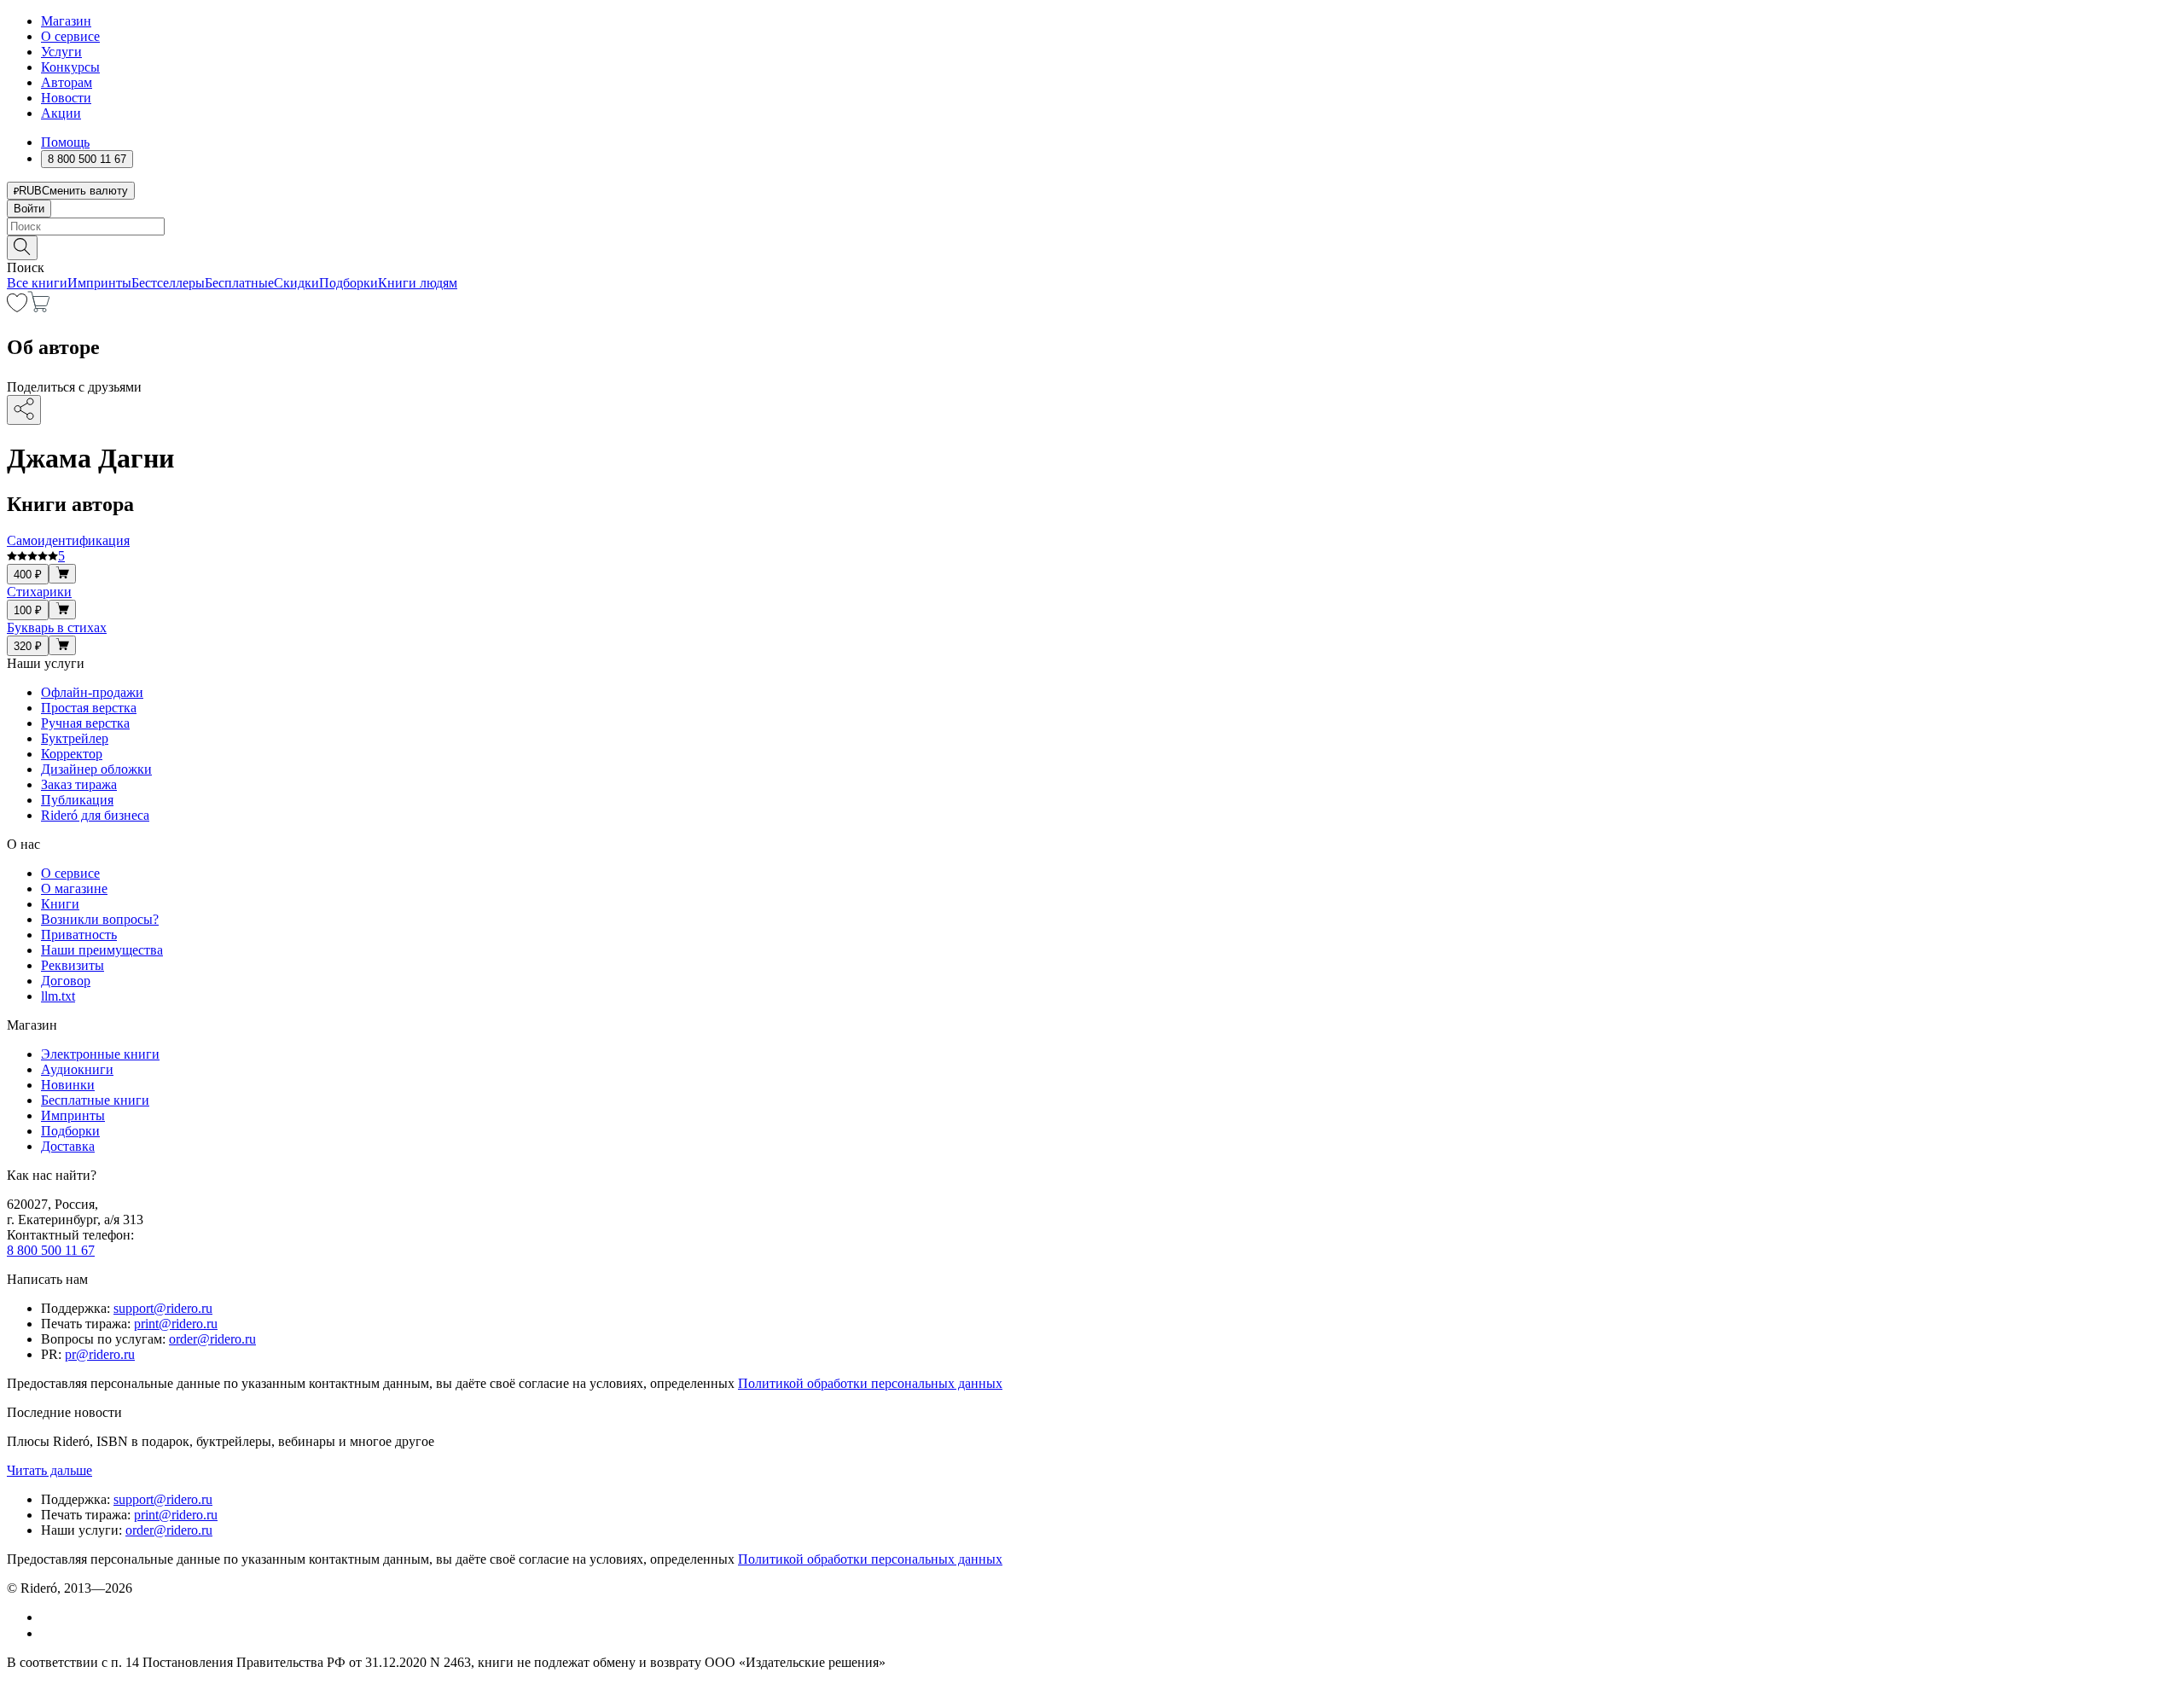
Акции (61, 113)
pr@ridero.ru (100, 1354)
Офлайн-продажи (92, 692)
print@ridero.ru (176, 1324)
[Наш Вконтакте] (50, 1617)
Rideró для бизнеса (95, 815)
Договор (66, 981)
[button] (1092, 247)
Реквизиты (73, 965)
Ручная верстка (85, 723)
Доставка (68, 1146)
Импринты (99, 283)
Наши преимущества (102, 950)
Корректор (72, 754)
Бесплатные (239, 283)
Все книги (37, 283)
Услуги (61, 52)
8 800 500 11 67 (51, 1250)
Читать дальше (49, 1470)
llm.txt (58, 996)
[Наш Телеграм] (48, 1633)
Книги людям (418, 283)
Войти (29, 209)
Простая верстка (89, 708)
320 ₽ (28, 646)
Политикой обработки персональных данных (870, 1383)
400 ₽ (28, 575)
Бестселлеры (168, 283)
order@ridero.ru (212, 1339)
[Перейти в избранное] (17, 308)
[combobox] (1092, 226)
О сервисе (70, 36)
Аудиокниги (77, 1069)
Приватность (79, 935)
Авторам (67, 82)
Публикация (77, 800)
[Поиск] (22, 248)
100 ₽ (28, 610)
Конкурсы (70, 67)
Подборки (349, 283)
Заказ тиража (79, 784)
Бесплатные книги (95, 1100)
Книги (60, 904)
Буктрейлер (75, 738)
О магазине (74, 888)
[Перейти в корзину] (39, 308)
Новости (66, 98)
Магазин (66, 21)
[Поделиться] (24, 410)
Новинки (68, 1085)
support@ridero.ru (163, 1308)
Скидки (296, 283)
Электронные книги (100, 1054)
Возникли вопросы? (100, 919)
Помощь (65, 142)
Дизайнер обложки (96, 769)
